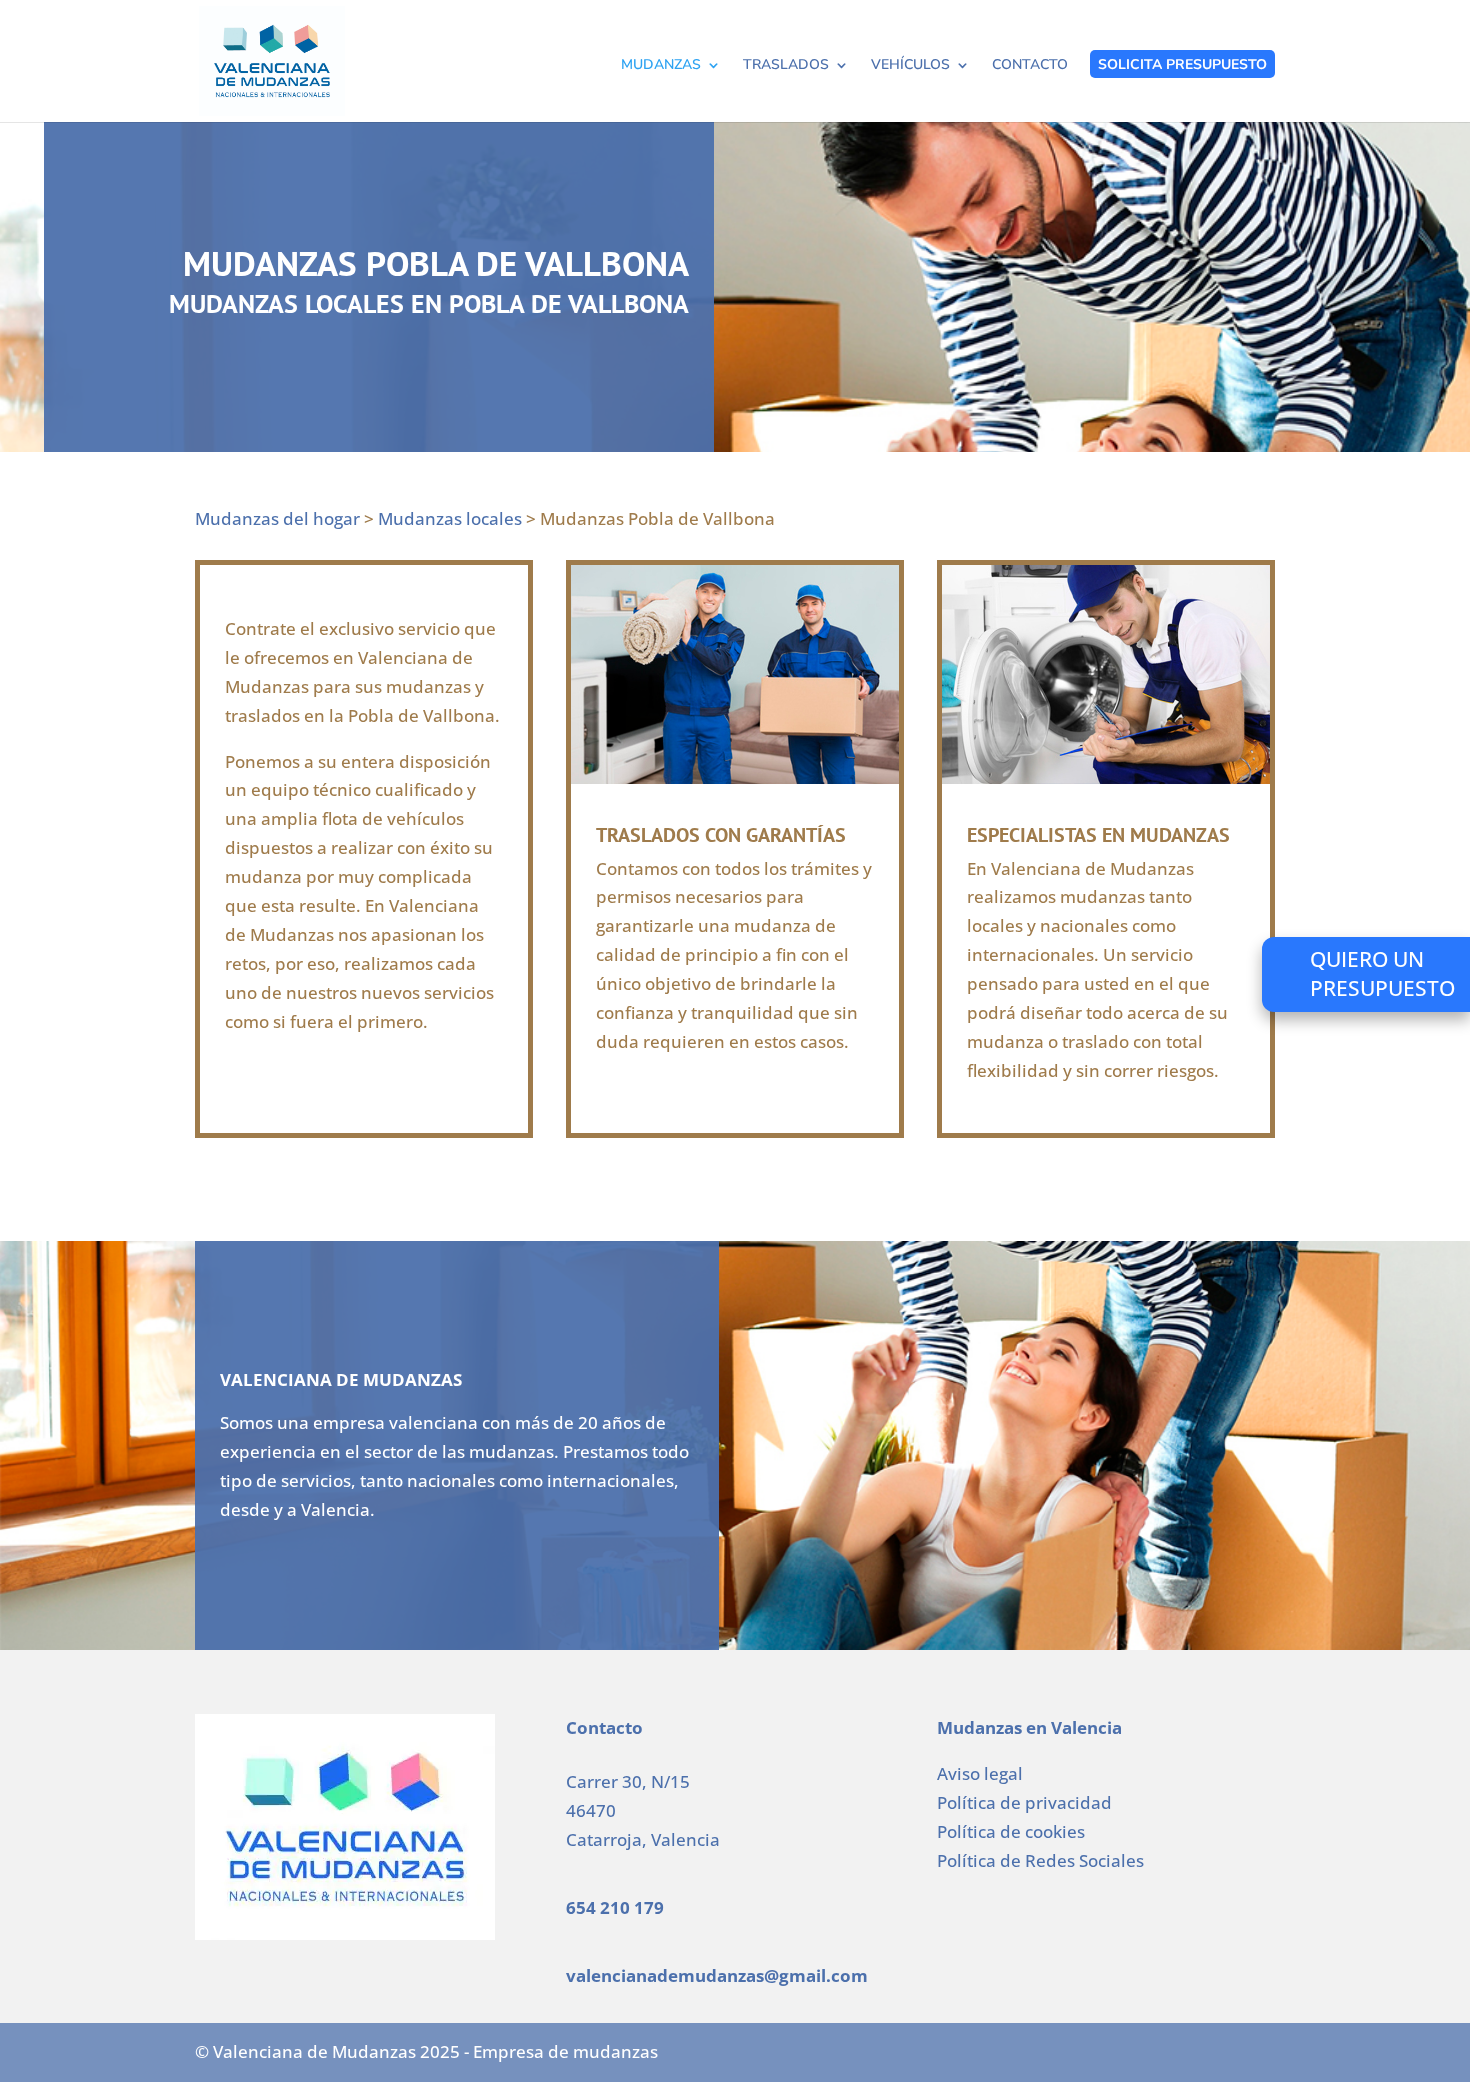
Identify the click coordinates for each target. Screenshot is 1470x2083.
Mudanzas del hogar (277, 518)
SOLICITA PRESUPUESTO (1182, 64)
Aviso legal (980, 1773)
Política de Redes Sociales (1040, 1860)
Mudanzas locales (450, 518)
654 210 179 (615, 1907)
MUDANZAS (661, 66)
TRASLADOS (786, 66)
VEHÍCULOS (910, 66)
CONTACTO (1030, 66)
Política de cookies (1011, 1831)
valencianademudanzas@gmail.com (717, 1975)
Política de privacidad (1024, 1802)
